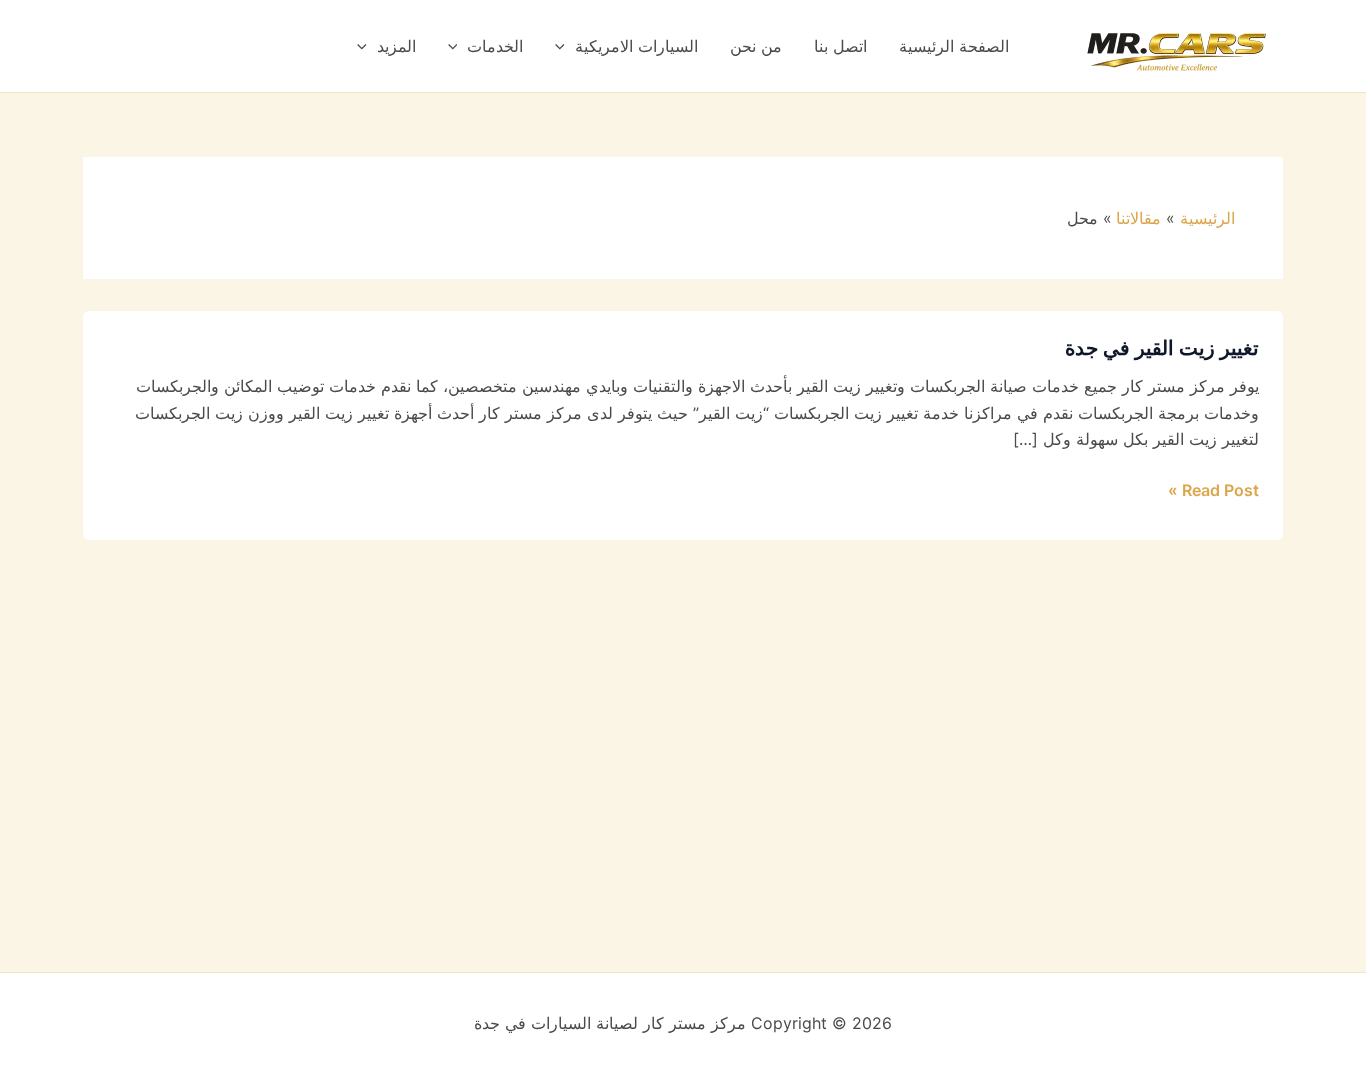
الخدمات (495, 46)
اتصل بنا (840, 46)
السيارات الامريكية (636, 46)
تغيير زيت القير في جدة (1162, 348)
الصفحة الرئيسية (954, 46)
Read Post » (1213, 488)
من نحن (756, 46)
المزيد (396, 46)
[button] (565, 46)
